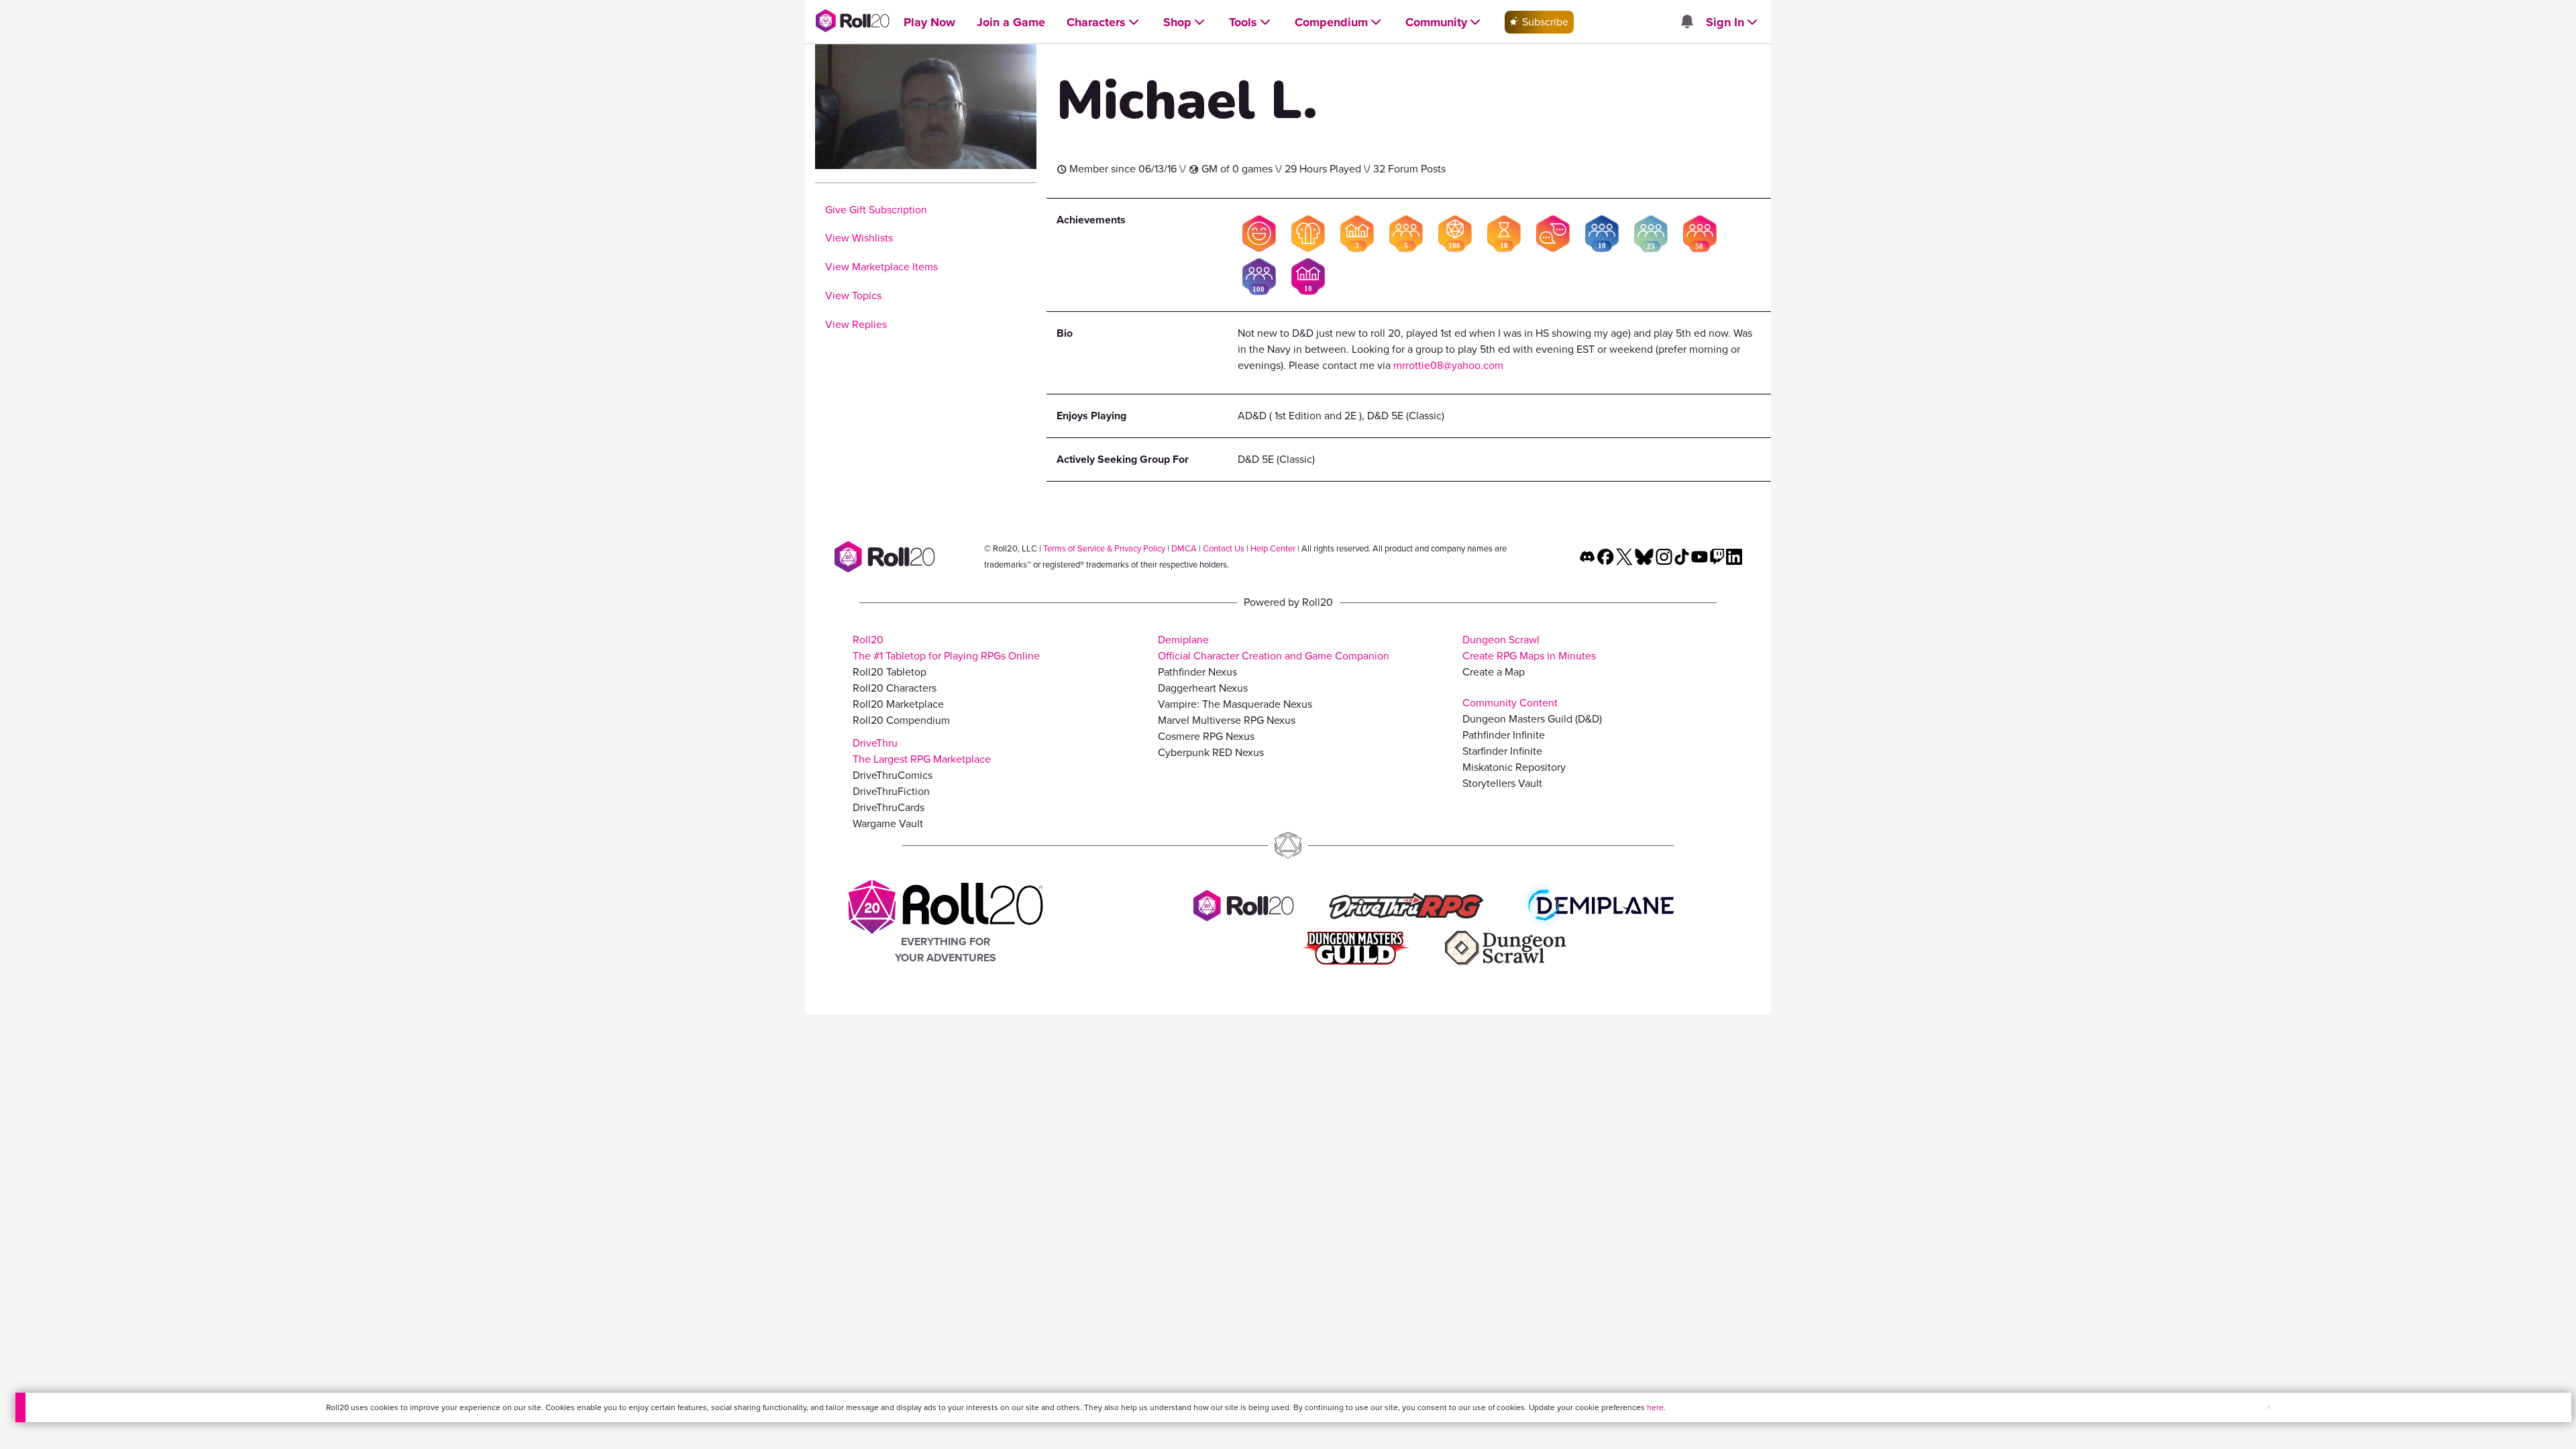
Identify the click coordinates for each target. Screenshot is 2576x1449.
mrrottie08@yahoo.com (1448, 365)
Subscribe (1544, 22)
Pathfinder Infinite (1504, 735)
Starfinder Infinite (1502, 751)
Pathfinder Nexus (1197, 672)
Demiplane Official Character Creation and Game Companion (1274, 648)
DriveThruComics (893, 775)
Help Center (1273, 548)
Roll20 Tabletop (890, 672)
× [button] (2269, 1407)
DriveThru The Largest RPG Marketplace (922, 751)
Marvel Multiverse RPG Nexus (1227, 720)
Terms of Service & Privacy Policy (1104, 548)
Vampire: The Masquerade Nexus (1235, 704)
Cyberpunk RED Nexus (1211, 752)
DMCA (1184, 548)
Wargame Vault (888, 823)
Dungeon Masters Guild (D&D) (1532, 719)
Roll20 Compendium (901, 720)
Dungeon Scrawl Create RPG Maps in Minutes (1529, 648)
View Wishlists (859, 238)
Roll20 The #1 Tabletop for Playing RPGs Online (946, 648)
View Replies (856, 324)
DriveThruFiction (891, 791)
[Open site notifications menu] (1686, 22)
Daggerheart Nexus (1203, 688)
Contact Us (1224, 548)
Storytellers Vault (1502, 783)
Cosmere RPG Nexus (1206, 736)
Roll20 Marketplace (898, 704)
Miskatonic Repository (1514, 767)
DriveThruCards (889, 807)
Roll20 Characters (895, 688)
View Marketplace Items (881, 267)
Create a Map (1494, 672)
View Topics (853, 296)
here (1655, 1407)
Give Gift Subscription (876, 210)
